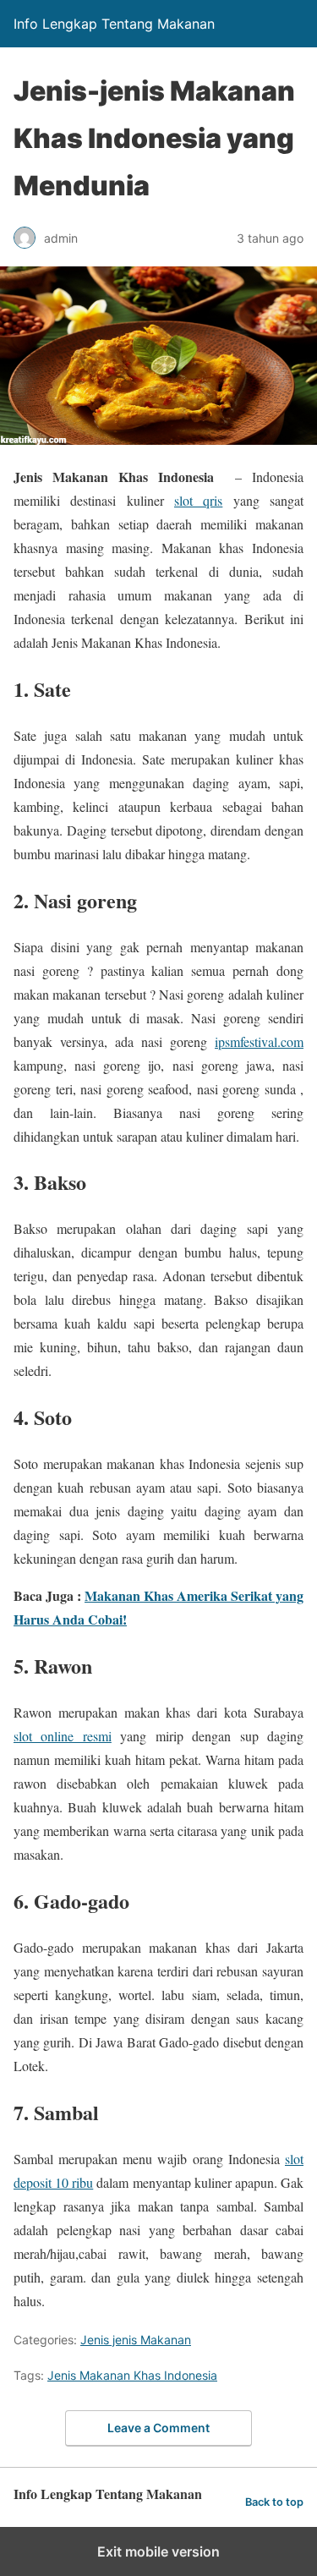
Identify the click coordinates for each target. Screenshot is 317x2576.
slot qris (198, 500)
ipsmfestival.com (259, 1041)
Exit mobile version (158, 2551)
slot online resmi (63, 1736)
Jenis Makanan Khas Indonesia (132, 2375)
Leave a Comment (158, 2428)
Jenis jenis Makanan (136, 2340)
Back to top (274, 2502)
